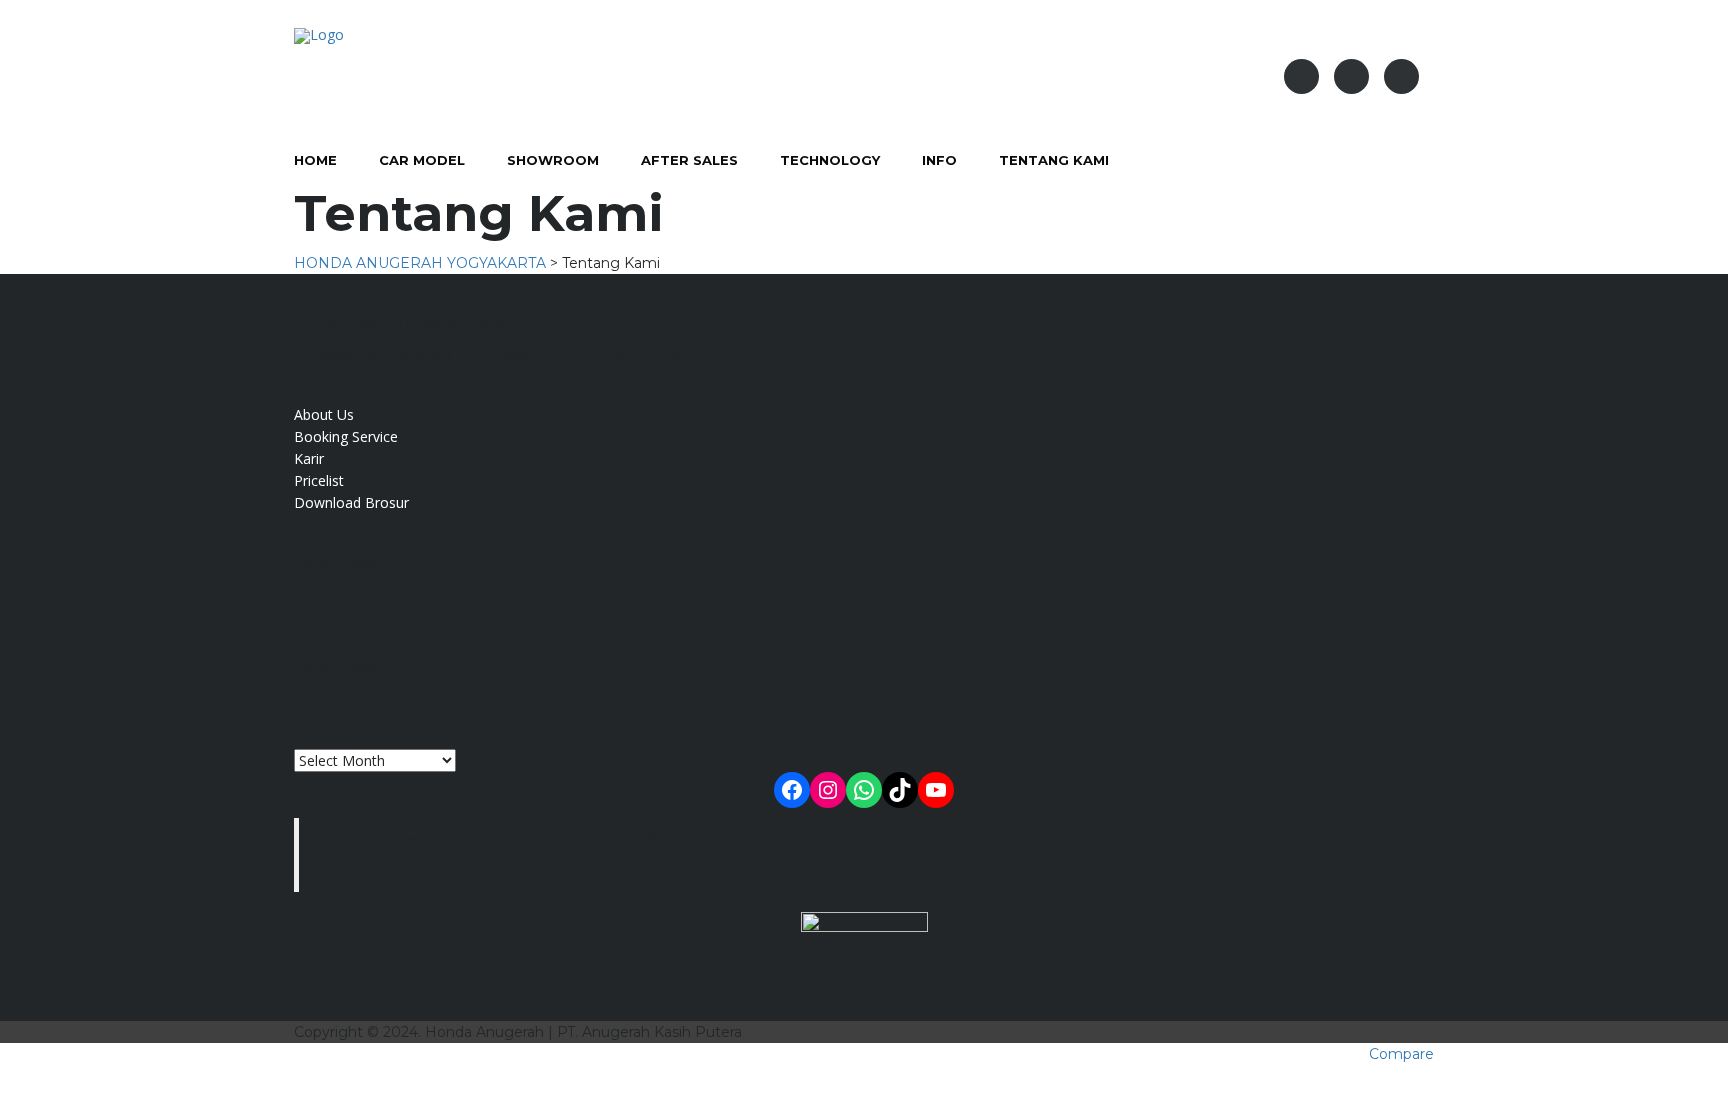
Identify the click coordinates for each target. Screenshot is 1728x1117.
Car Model (422, 160)
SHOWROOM (553, 160)
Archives (325, 732)
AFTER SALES (689, 160)
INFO (939, 160)
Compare (1401, 1054)
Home (315, 160)
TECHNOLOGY (830, 160)
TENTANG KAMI (1054, 160)
